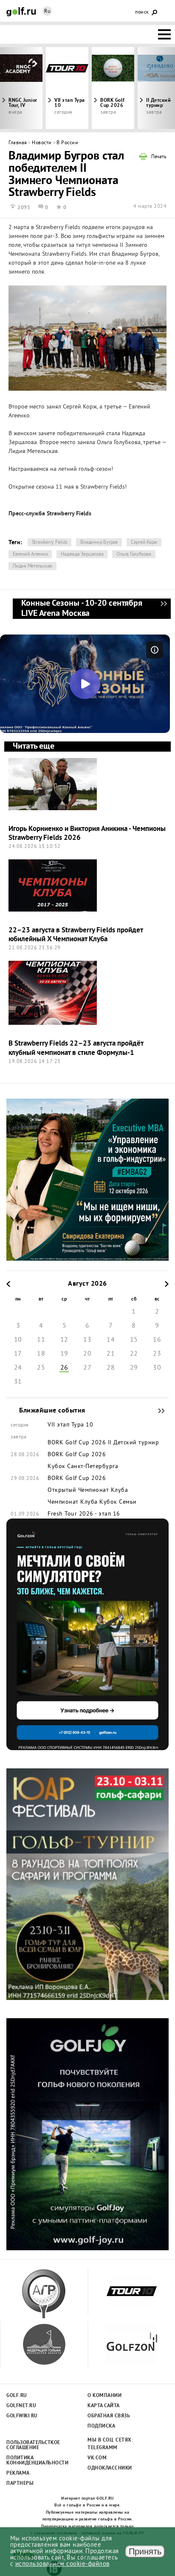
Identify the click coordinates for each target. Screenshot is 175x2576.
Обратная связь (109, 2416)
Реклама (18, 2473)
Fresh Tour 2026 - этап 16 (84, 1514)
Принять (145, 2551)
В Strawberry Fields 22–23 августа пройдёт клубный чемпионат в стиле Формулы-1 (76, 1048)
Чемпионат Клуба (73, 1502)
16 (157, 1340)
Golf (21, 12)
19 (64, 1354)
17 (18, 1354)
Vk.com (97, 2458)
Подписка (101, 2426)
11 (41, 1340)
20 (87, 1354)
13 (87, 1340)
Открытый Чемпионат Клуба (88, 1491)
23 (157, 1354)
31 (18, 1382)
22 (134, 1354)
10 (18, 1340)
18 (41, 1354)
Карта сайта (104, 2406)
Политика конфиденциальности (33, 2461)
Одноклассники (110, 2468)
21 (111, 1354)
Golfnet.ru (21, 2406)
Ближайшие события (157, 1411)
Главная (18, 143)
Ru (47, 12)
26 (64, 1368)
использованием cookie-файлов (62, 2564)
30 (157, 1368)
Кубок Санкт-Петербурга (83, 1467)
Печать (159, 157)
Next (153, 88)
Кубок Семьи (118, 1502)
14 (111, 1340)
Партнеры (20, 2484)
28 (111, 1368)
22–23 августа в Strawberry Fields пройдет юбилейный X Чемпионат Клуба (76, 935)
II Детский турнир (134, 1443)
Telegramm (103, 2448)
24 (18, 1368)
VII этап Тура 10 (70, 103)
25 (41, 1368)
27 (87, 1368)
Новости (42, 143)
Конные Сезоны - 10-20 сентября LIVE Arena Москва (164, 609)
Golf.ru (17, 2396)
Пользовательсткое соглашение (33, 2445)
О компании (104, 2396)
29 (134, 1368)
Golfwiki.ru (22, 2416)
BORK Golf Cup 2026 (113, 103)
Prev (22, 88)
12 (64, 1340)
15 (134, 1340)
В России (67, 143)
